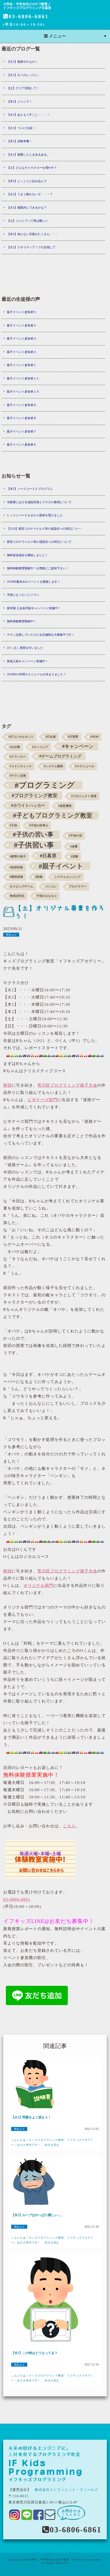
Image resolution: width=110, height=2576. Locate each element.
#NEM (94, 737)
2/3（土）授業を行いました (25, 648)
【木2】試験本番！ (19, 141)
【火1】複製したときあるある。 (28, 155)
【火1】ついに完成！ (21, 128)
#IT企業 (51, 737)
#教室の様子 (18, 856)
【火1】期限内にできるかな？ (27, 208)
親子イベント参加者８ (22, 418)
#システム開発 (53, 766)
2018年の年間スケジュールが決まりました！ (37, 674)
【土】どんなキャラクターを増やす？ (32, 168)
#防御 (39, 877)
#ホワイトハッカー (28, 805)
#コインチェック (21, 766)
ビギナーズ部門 (42, 1100)
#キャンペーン (78, 746)
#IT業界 (73, 737)
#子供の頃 (75, 836)
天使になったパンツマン (23, 595)
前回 (7, 1085)
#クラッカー (18, 757)
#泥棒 (74, 856)
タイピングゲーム (21, 886)
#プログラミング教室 (35, 796)
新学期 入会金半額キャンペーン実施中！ (34, 608)
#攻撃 (74, 847)
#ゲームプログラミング (60, 756)
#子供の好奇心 (39, 825)
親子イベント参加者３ (22, 338)
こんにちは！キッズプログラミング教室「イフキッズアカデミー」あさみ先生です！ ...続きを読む (52, 2142)
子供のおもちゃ (47, 896)
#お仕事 (15, 747)
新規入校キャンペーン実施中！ (27, 661)
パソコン (51, 886)
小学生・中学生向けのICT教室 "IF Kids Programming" (65, 2560)
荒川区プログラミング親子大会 (67, 1085)
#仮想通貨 (65, 806)
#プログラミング (45, 785)
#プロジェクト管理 (84, 796)
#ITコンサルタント (21, 737)
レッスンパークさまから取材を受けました (35, 515)
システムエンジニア (68, 877)
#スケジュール (85, 766)
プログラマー (78, 886)
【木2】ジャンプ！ (19, 101)
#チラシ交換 (18, 776)
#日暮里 (48, 856)
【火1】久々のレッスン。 (24, 75)
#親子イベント (61, 866)
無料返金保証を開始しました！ (27, 555)
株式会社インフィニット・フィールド (66, 2490)
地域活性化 (17, 896)
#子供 (13, 825)
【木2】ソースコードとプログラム (30, 489)
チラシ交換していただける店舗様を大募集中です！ (41, 635)
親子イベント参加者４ (22, 325)
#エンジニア (40, 747)
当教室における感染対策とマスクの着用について (39, 502)
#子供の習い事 (33, 835)
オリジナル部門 (38, 1585)
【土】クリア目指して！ (23, 88)
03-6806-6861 (29, 16)
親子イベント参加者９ (22, 405)
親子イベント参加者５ (22, 312)
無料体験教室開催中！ (22, 621)
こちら (69, 1826)
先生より (11, 935)
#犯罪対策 (16, 867)
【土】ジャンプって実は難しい (27, 221)
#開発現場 (16, 877)
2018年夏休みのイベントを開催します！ (34, 582)
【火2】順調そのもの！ (22, 62)
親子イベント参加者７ (22, 431)
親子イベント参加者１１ (23, 378)
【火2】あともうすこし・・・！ (28, 115)
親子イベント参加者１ (22, 365)
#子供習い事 (34, 845)
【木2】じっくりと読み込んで (27, 181)
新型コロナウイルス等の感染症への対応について (39, 542)
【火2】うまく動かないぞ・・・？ (30, 194)
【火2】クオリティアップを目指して (31, 247)
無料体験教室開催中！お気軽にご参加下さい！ (38, 568)
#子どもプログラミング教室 (53, 815)
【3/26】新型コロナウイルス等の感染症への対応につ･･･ (44, 529)
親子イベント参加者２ (22, 352)
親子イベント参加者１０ (23, 391)
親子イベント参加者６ (22, 445)
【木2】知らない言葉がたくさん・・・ (33, 234)
